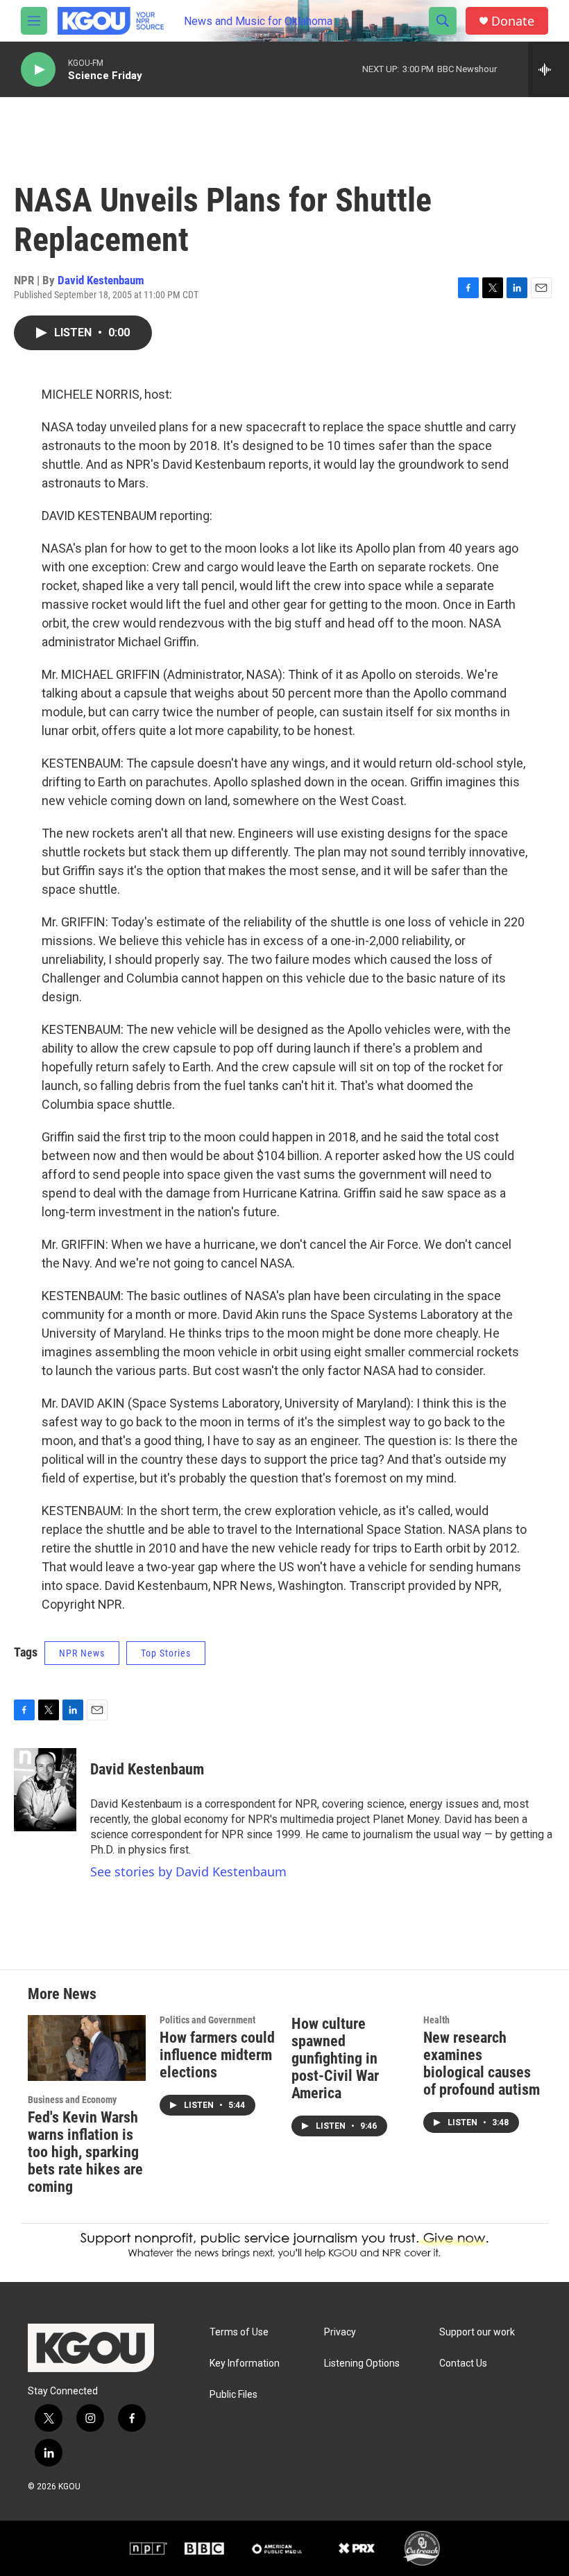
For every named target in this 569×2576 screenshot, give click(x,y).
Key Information (245, 2363)
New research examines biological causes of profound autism (482, 2064)
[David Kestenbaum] (45, 1790)
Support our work (477, 2332)
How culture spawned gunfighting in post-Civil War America (335, 2058)
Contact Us (463, 2363)
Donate (513, 21)
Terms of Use (239, 2332)
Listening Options (362, 2363)
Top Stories (166, 1653)
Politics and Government (207, 2020)
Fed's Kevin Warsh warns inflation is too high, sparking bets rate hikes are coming (85, 2152)
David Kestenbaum (101, 280)
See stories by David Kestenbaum (188, 1872)
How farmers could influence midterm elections (217, 2055)
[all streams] (549, 69)
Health (436, 2020)
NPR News (82, 1653)
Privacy (340, 2332)
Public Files (233, 2395)
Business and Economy (72, 2100)
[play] (38, 70)
